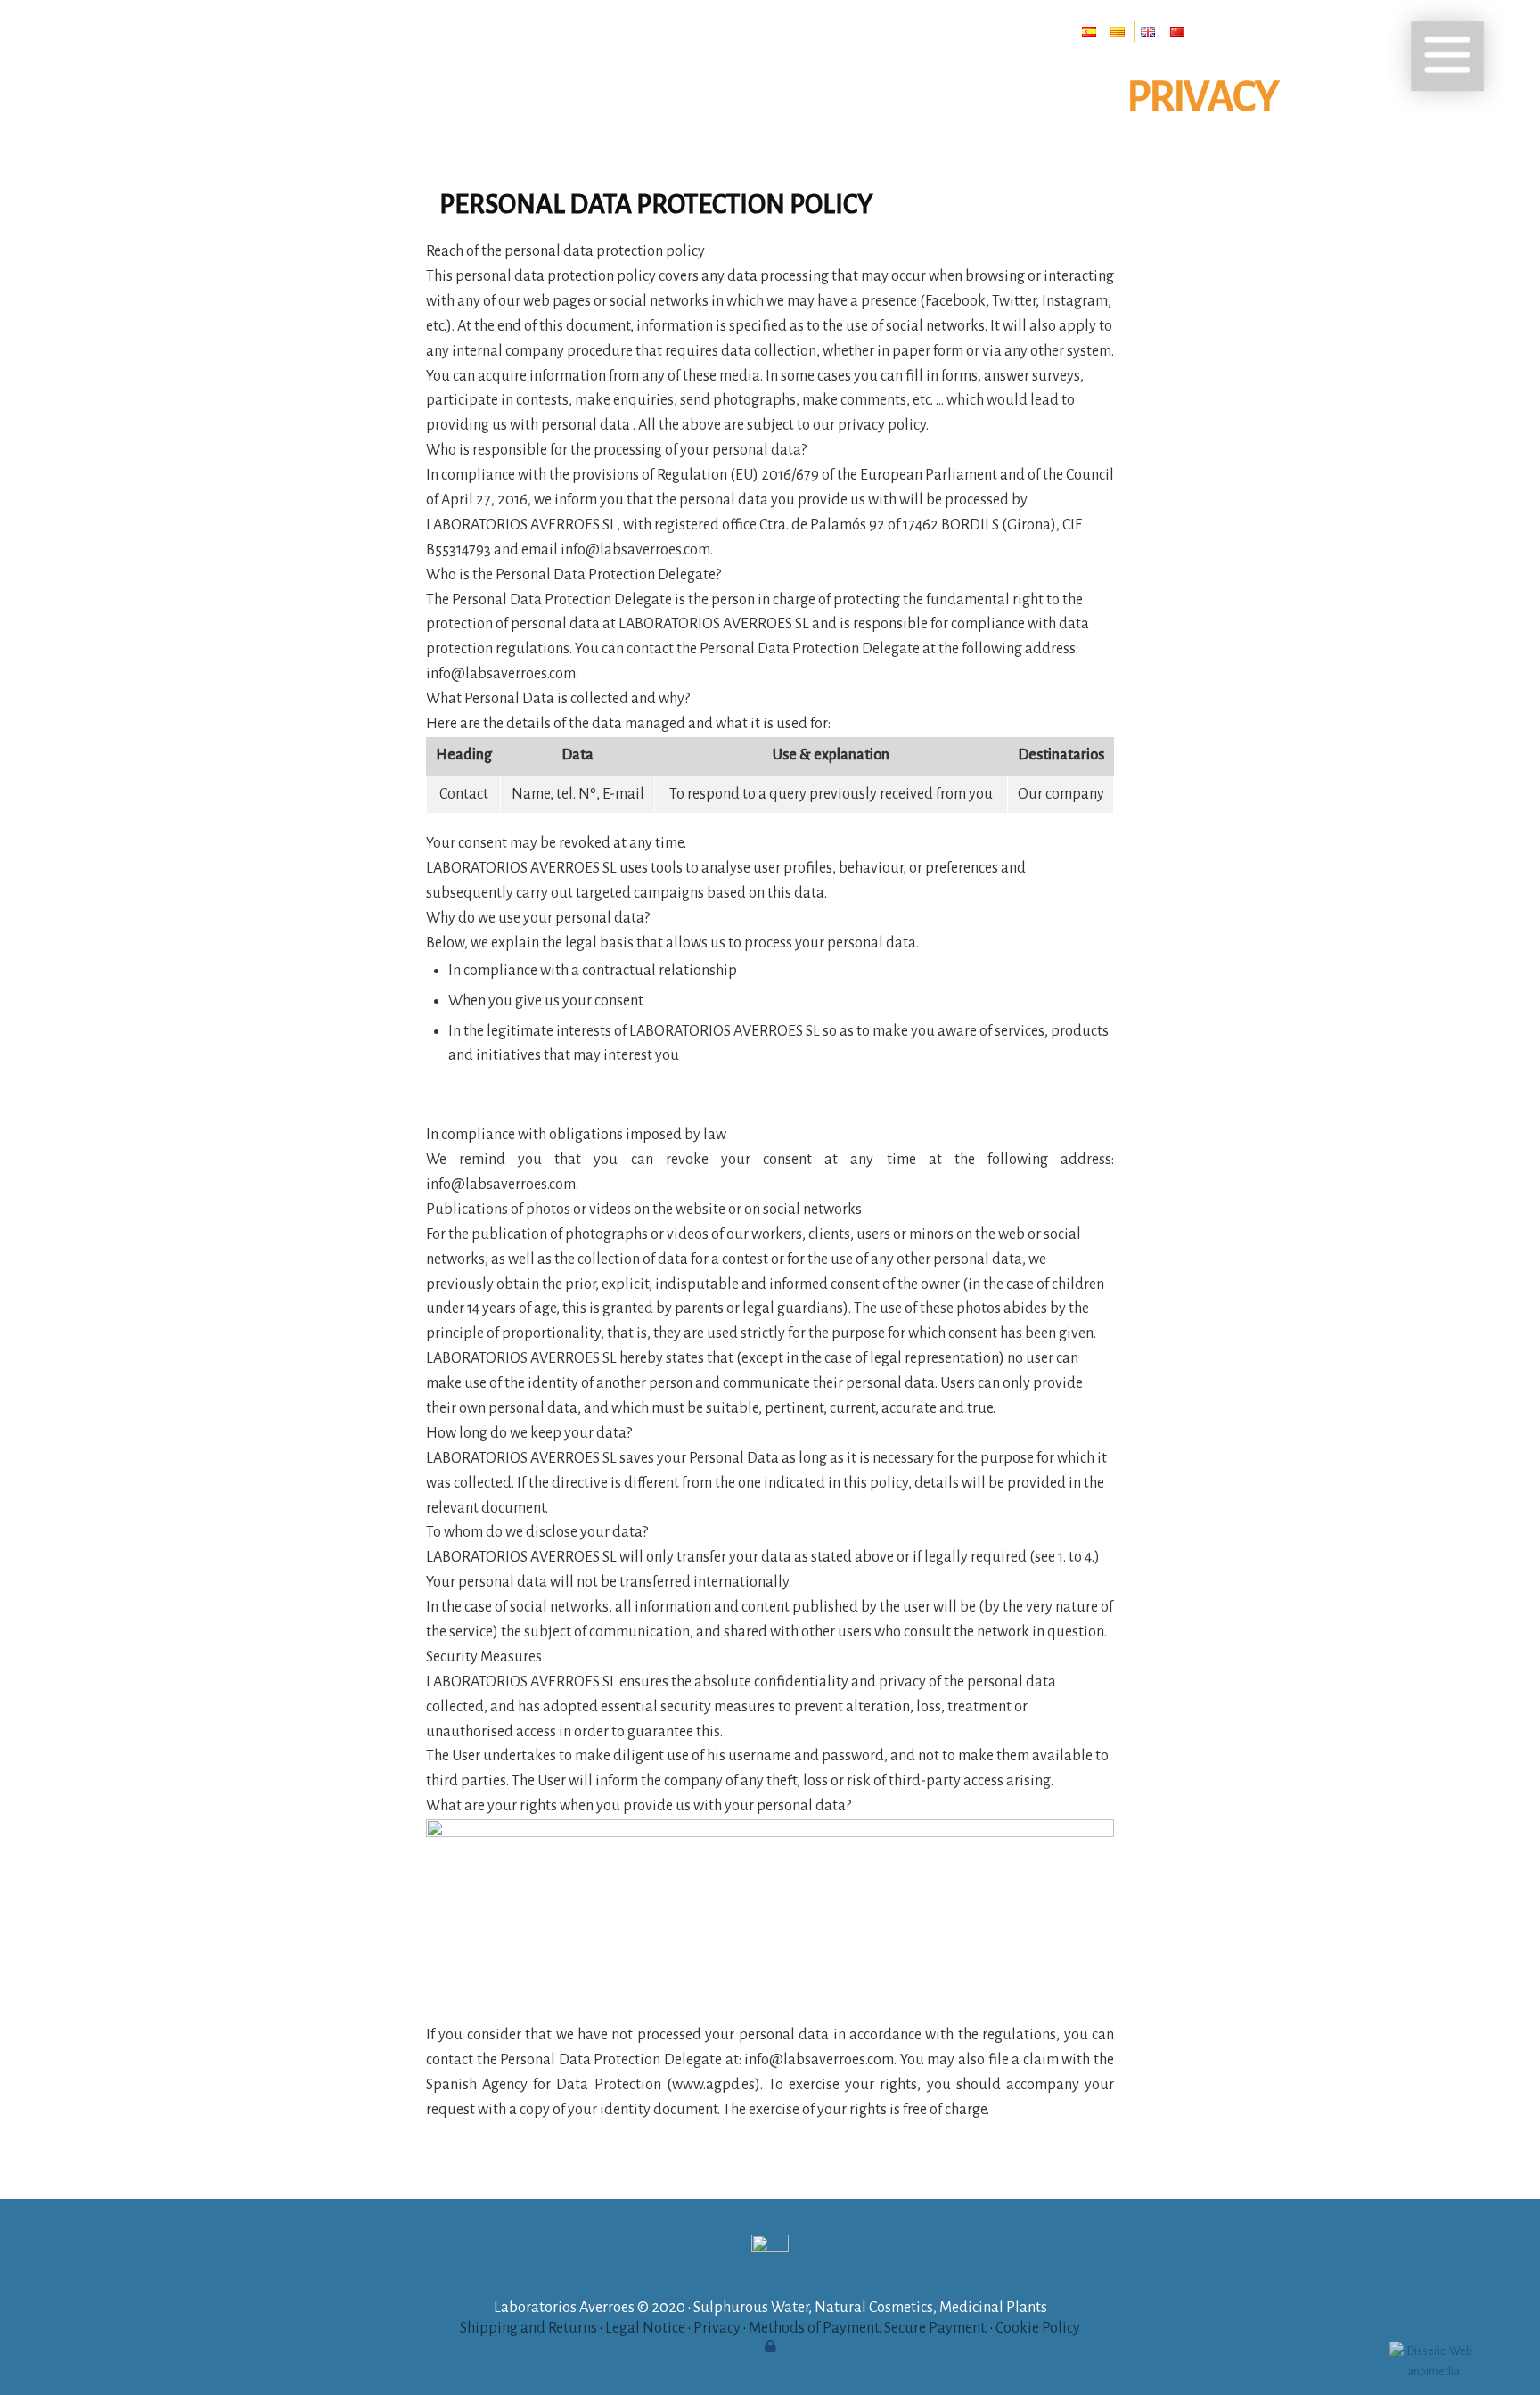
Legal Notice (645, 2328)
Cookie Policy (1038, 2328)
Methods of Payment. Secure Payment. (868, 2328)
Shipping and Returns (528, 2328)
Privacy (717, 2328)
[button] (1447, 56)
